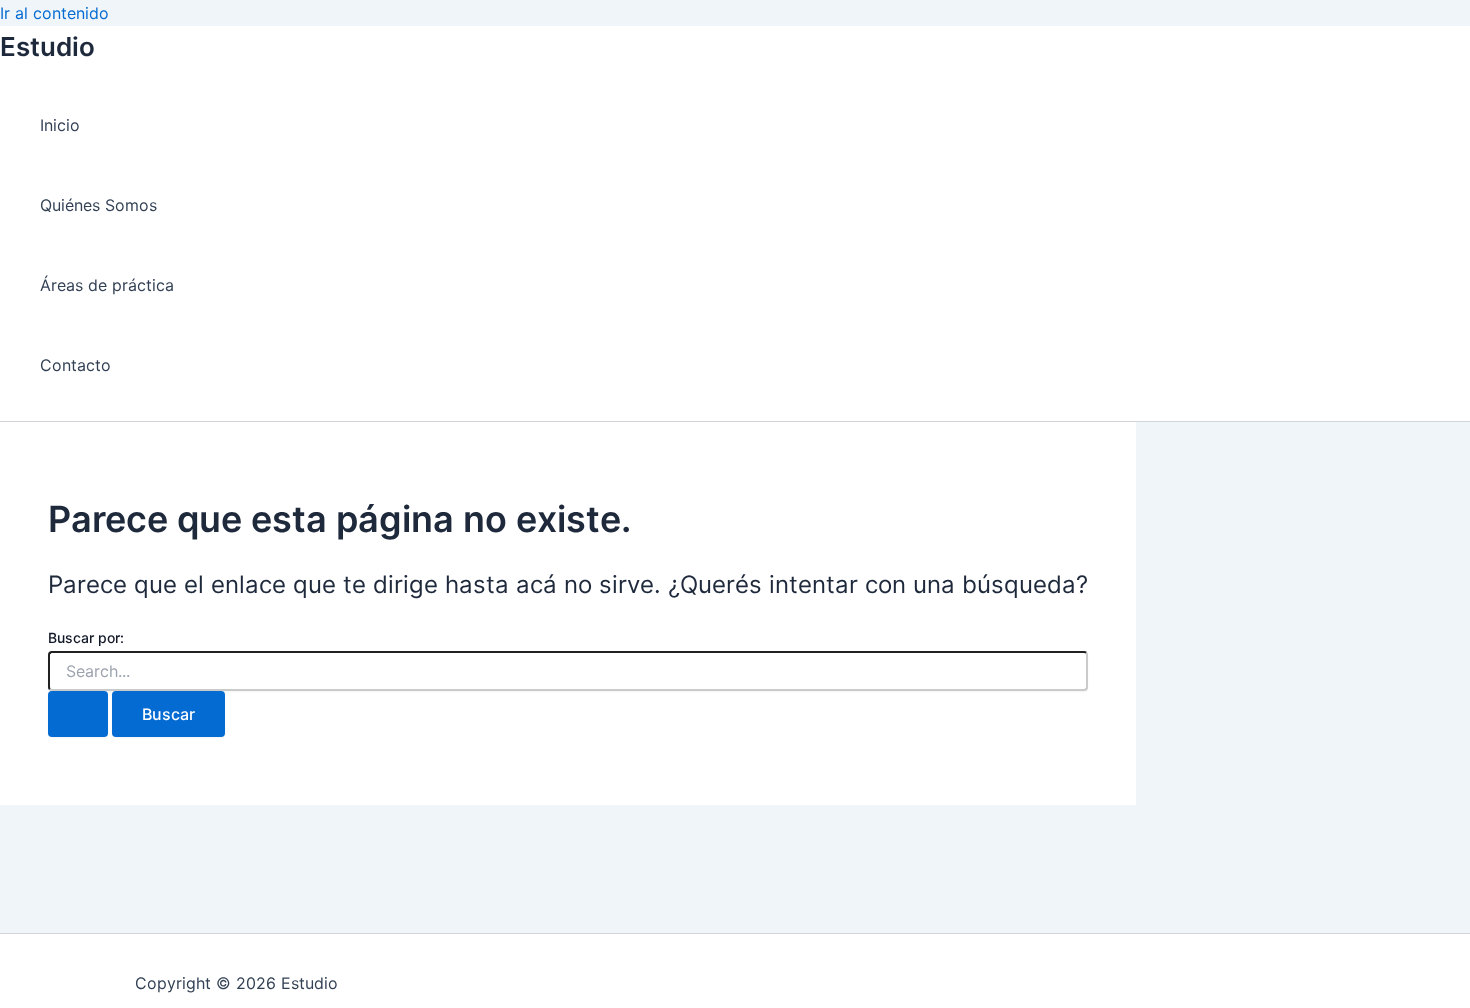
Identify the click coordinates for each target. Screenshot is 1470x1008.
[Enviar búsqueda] (78, 714)
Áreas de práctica (107, 285)
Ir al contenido (54, 13)
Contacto (75, 365)
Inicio (60, 125)
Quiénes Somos (98, 205)
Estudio (47, 46)
